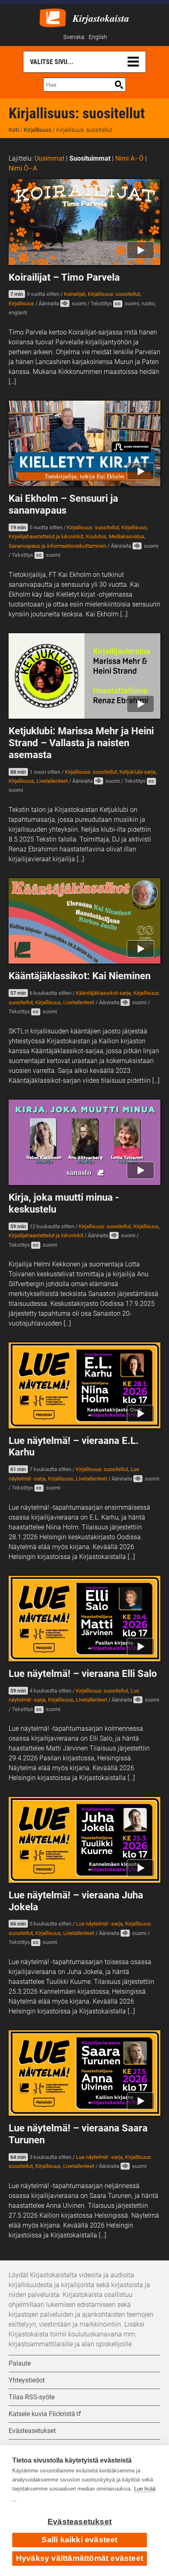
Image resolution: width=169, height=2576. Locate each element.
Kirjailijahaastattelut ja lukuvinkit (46, 536)
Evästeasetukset (80, 2522)
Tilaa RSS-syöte (32, 2397)
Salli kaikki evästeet (79, 2540)
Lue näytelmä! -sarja (99, 1924)
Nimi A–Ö (129, 158)
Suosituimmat (90, 158)
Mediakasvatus (127, 536)
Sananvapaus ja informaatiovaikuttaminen (57, 546)
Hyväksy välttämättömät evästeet (80, 2558)
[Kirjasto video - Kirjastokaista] (53, 17)
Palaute (20, 2363)
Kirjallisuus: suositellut (114, 294)
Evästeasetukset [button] (32, 2431)
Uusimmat (49, 158)
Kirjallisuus (38, 130)
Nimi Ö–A (23, 168)
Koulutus (96, 536)
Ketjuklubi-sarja (137, 772)
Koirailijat (75, 294)
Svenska (74, 37)
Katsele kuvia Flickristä (42, 2414)
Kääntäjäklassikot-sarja (103, 993)
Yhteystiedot (27, 2380)
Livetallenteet (52, 781)
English (98, 37)
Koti (14, 130)
